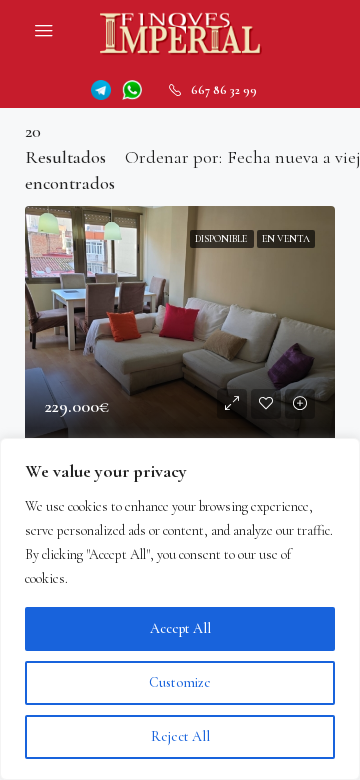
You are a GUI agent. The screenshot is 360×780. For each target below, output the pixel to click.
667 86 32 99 (224, 90)
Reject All (180, 736)
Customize (180, 682)
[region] (180, 609)
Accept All (180, 628)
